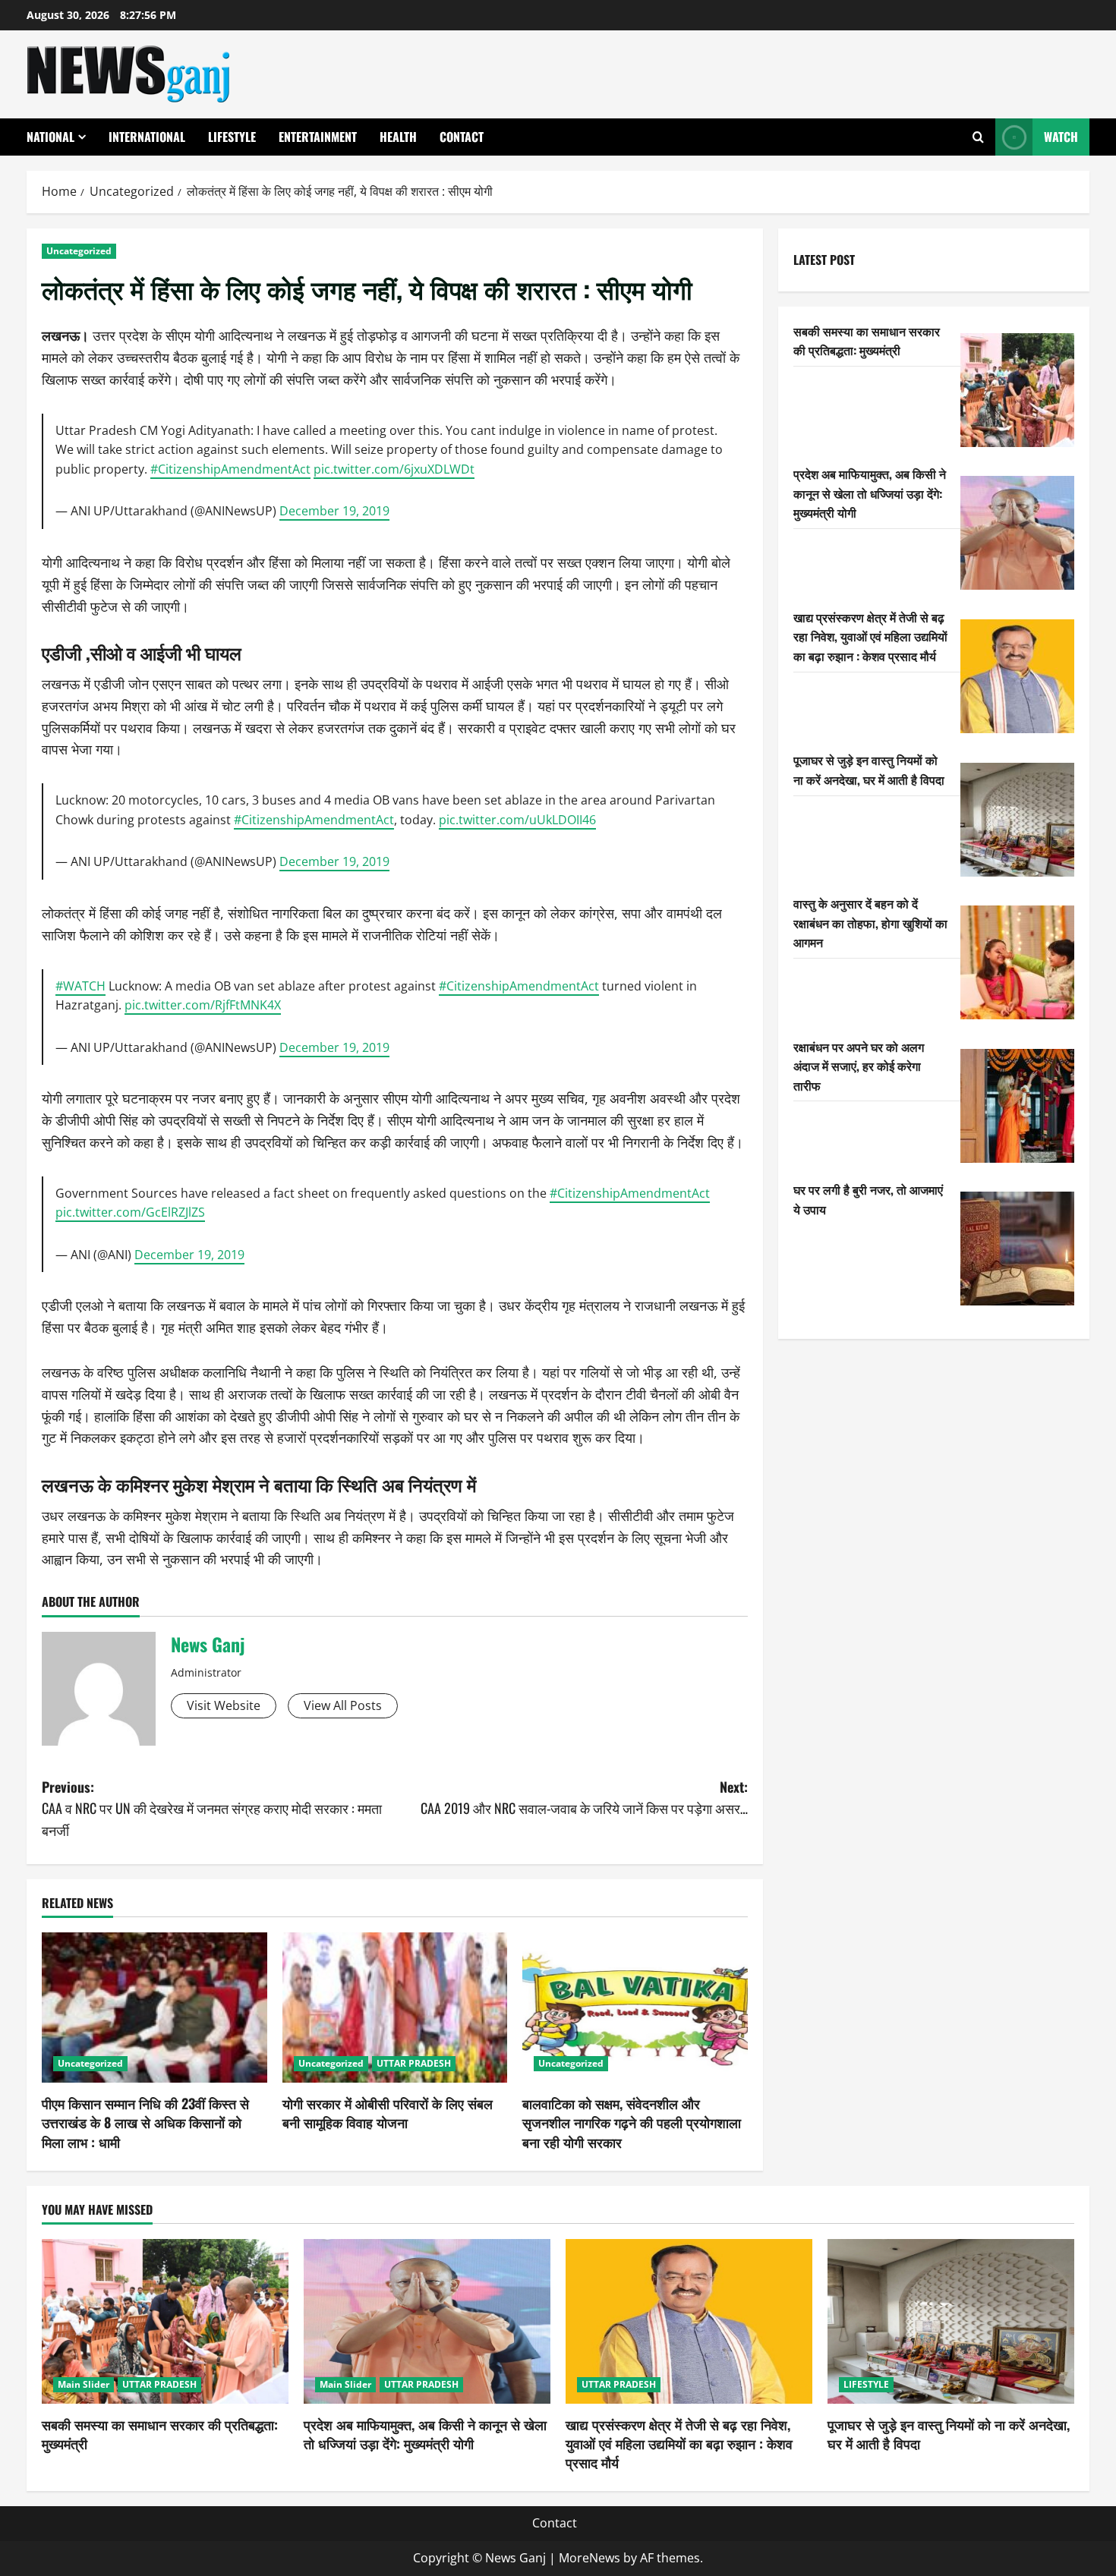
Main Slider (84, 2384)
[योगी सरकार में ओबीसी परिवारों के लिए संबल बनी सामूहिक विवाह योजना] (395, 2008)
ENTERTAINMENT (318, 137)
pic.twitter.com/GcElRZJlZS (130, 1212)
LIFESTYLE (232, 137)
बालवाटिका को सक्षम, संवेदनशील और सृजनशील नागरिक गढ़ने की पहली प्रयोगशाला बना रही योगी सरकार (632, 2122)
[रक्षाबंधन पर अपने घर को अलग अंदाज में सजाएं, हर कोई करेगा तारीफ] (1017, 1106)
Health (398, 137)
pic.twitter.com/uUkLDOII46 (517, 820)
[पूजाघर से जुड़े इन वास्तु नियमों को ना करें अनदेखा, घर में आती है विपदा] (1017, 820)
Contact (462, 137)
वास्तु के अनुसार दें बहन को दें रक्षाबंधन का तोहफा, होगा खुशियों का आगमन (870, 922)
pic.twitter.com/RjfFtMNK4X (203, 1005)
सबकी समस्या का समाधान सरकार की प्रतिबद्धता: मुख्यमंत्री (867, 340)
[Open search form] (978, 137)
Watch (1061, 137)
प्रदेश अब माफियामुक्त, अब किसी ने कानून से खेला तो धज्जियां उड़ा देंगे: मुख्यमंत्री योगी (870, 492)
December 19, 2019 (334, 511)
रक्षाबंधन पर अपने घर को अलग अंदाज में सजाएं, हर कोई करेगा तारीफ (859, 1065)
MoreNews (590, 2558)
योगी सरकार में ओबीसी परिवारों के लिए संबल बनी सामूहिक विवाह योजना (388, 2113)
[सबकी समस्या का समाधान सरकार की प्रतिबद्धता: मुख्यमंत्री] (1017, 390)
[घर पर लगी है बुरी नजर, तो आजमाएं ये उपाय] (1017, 1249)
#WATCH (80, 986)
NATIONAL (50, 137)
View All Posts (343, 1705)
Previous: (212, 1809)
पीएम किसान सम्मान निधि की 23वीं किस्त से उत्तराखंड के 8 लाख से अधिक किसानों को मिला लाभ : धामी (145, 2122)
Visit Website (224, 1705)
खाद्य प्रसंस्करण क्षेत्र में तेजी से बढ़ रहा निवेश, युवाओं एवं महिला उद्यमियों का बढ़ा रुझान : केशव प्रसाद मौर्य (870, 636)
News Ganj (208, 1644)
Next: (584, 1798)
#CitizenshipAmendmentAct (230, 469)
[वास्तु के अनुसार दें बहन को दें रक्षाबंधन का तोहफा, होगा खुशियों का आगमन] (1017, 962)
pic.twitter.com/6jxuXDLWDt (394, 469)
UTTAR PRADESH (414, 2063)
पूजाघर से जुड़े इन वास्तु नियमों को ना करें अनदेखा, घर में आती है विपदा (869, 770)
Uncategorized (79, 251)
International (147, 137)
